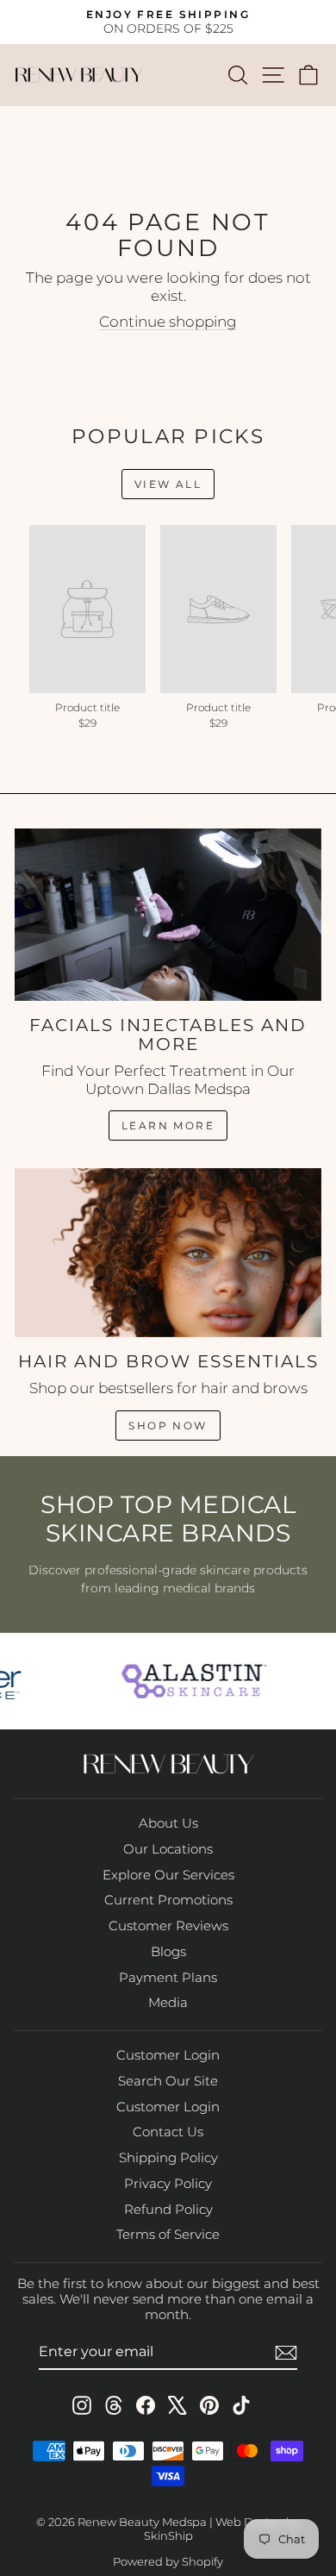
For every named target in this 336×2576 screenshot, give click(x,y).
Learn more (168, 1125)
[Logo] (190, 1681)
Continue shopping (168, 322)
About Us (168, 1823)
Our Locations (168, 1849)
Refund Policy (168, 2209)
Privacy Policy (168, 2183)
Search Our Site (168, 2081)
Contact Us (168, 2132)
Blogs (168, 1951)
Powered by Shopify (168, 2561)
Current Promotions (168, 1900)
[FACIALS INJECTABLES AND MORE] (168, 915)
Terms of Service (168, 2234)
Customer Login (168, 2055)
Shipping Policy (168, 2157)
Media (168, 2002)
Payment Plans (168, 1977)
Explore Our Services (168, 1875)
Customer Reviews (168, 1926)
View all (168, 484)
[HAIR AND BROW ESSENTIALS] (168, 1253)
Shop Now (168, 1426)
